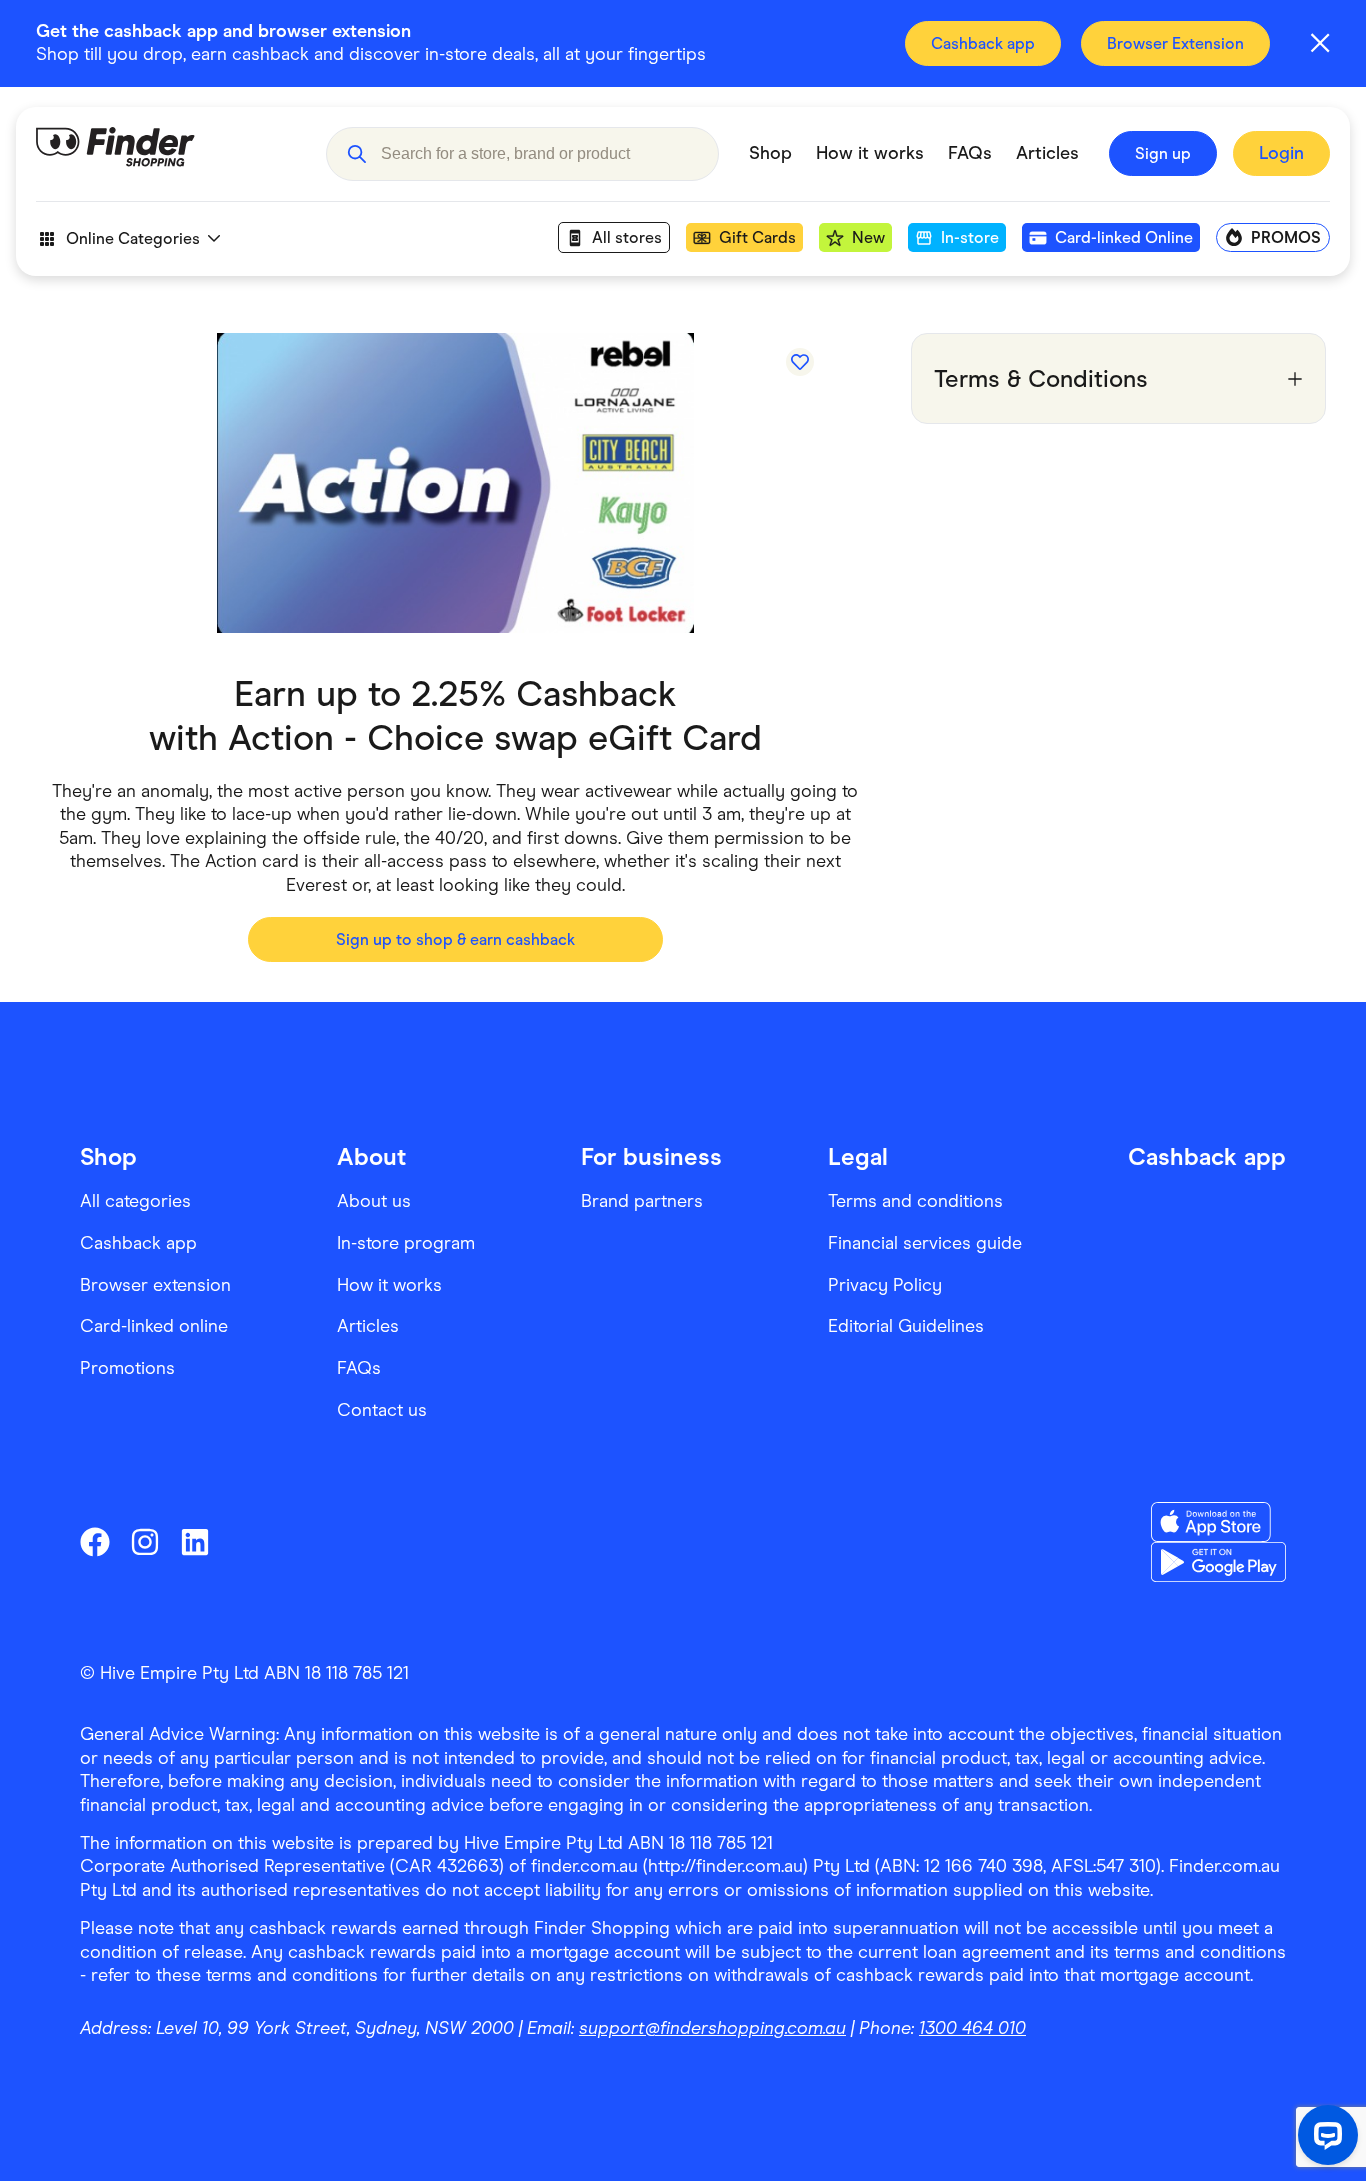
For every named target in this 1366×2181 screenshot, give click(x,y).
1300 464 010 (972, 2028)
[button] (356, 154)
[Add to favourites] (800, 362)
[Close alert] (1320, 43)
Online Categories (133, 238)
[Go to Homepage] (166, 154)
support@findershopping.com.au (712, 2028)
